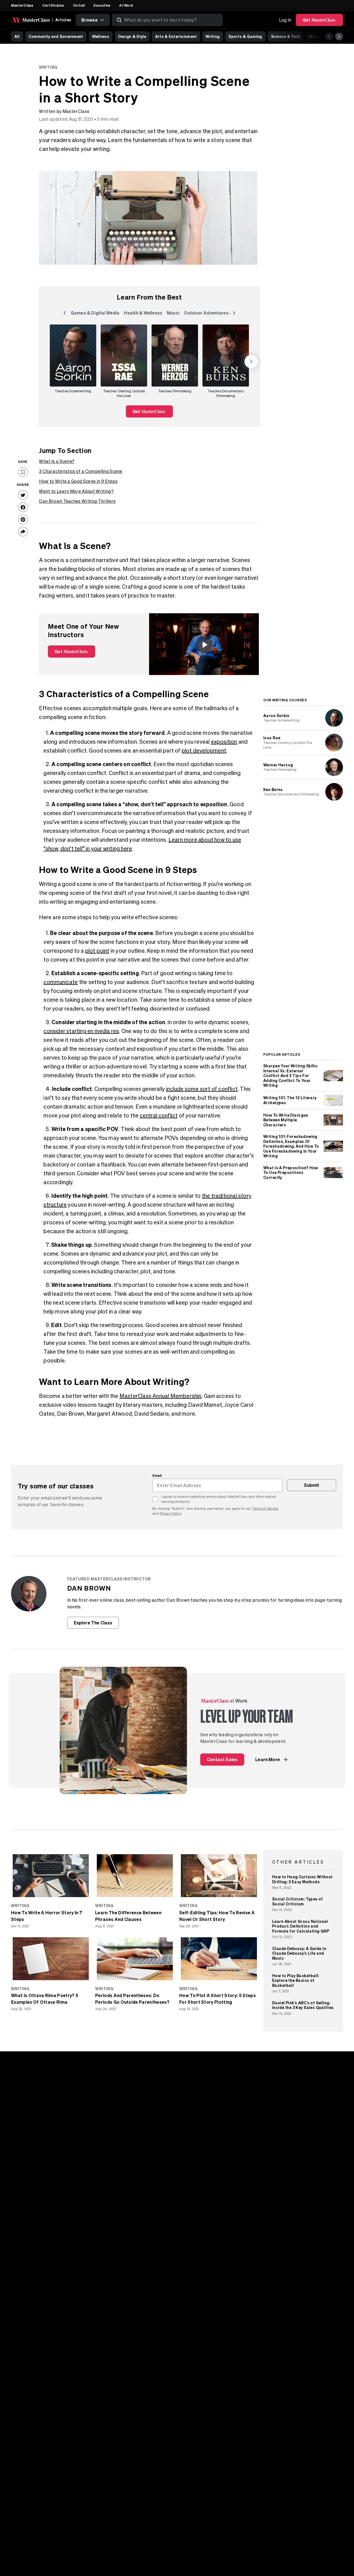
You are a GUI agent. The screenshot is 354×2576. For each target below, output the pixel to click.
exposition (224, 742)
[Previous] (329, 37)
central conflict (159, 1115)
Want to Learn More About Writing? (76, 491)
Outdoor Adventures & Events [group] (216, 314)
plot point (97, 951)
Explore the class (93, 1623)
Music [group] (174, 314)
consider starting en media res (81, 1031)
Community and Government (56, 36)
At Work (126, 5)
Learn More (268, 1759)
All (17, 36)
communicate (61, 982)
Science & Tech (286, 36)
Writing (213, 36)
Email (157, 1475)
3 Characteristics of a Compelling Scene (81, 471)
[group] (73, 362)
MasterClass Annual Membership (161, 1396)
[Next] (339, 37)
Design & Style (132, 36)
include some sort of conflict (202, 1089)
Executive (102, 5)
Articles (63, 20)
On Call (79, 5)
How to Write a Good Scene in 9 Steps (78, 481)
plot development (204, 750)
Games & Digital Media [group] (95, 314)
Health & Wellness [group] (143, 314)
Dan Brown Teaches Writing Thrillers (77, 501)
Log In (285, 20)
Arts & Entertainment (176, 36)
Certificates (53, 5)
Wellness (101, 36)
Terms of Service (265, 1509)
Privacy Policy (170, 1514)
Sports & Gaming (245, 36)
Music (315, 36)
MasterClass (22, 5)
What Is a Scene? (57, 461)
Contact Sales (222, 1759)
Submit (312, 1485)
